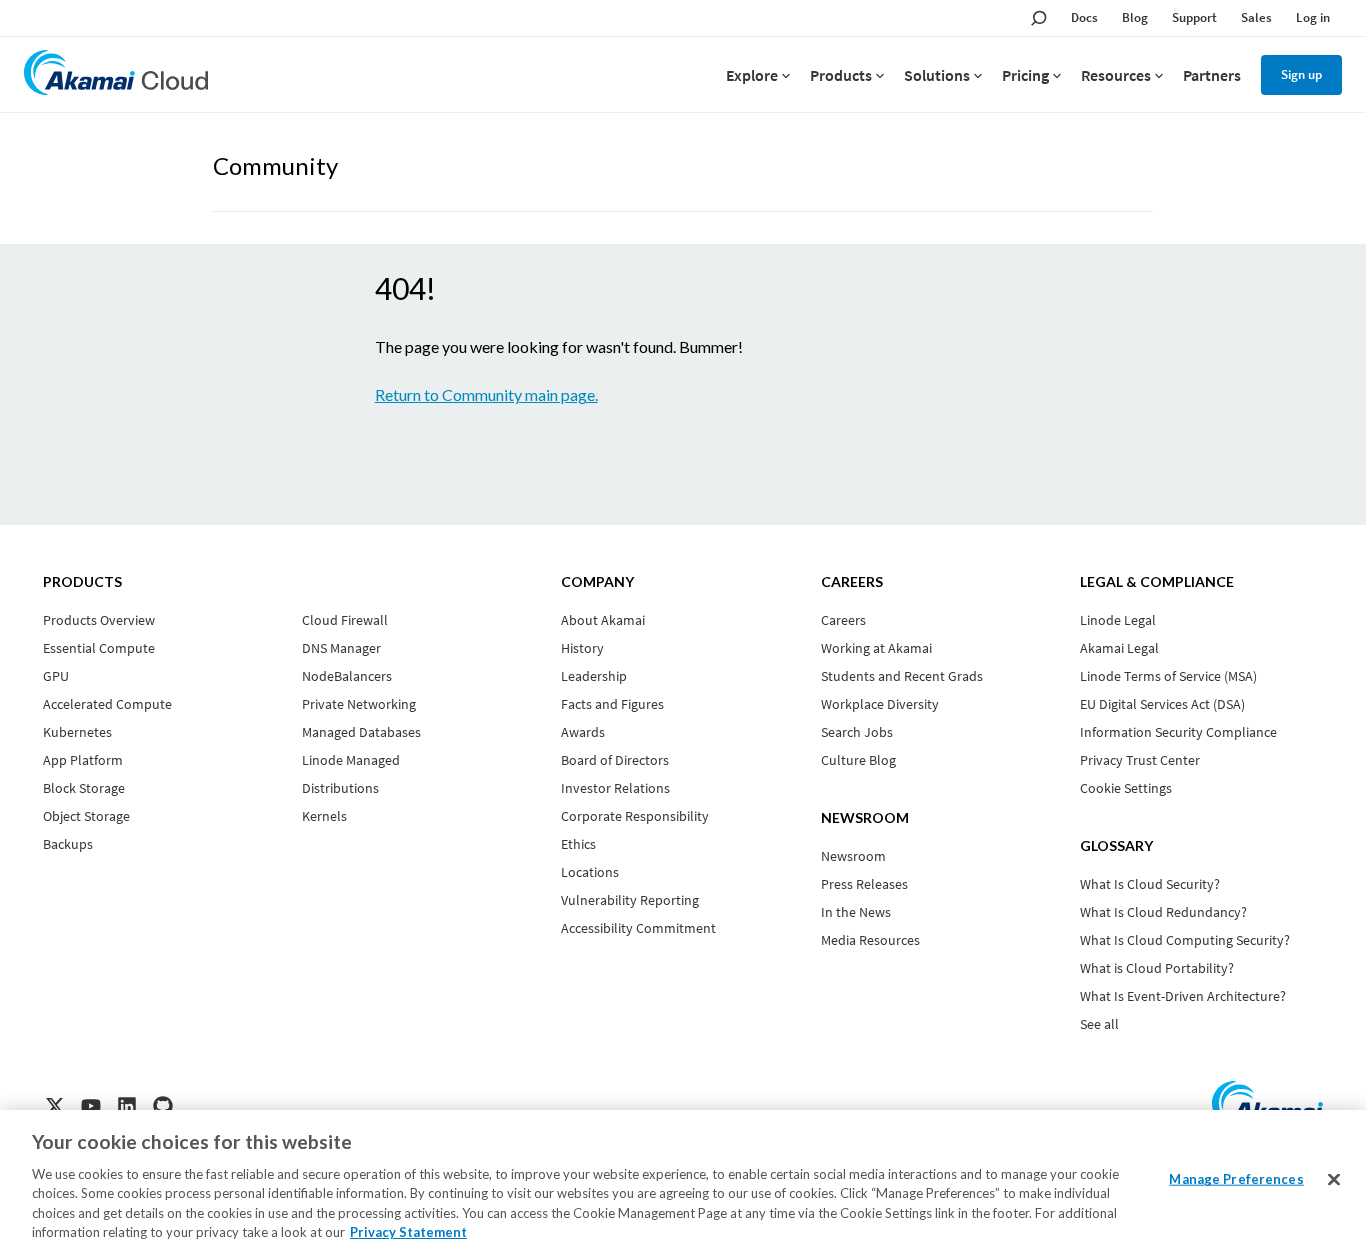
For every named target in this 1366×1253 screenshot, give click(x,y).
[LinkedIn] (127, 1106)
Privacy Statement (408, 1232)
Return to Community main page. (486, 394)
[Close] (1334, 1180)
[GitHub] (163, 1106)
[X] (55, 1106)
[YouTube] (91, 1106)
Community (275, 165)
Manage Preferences (1236, 1179)
